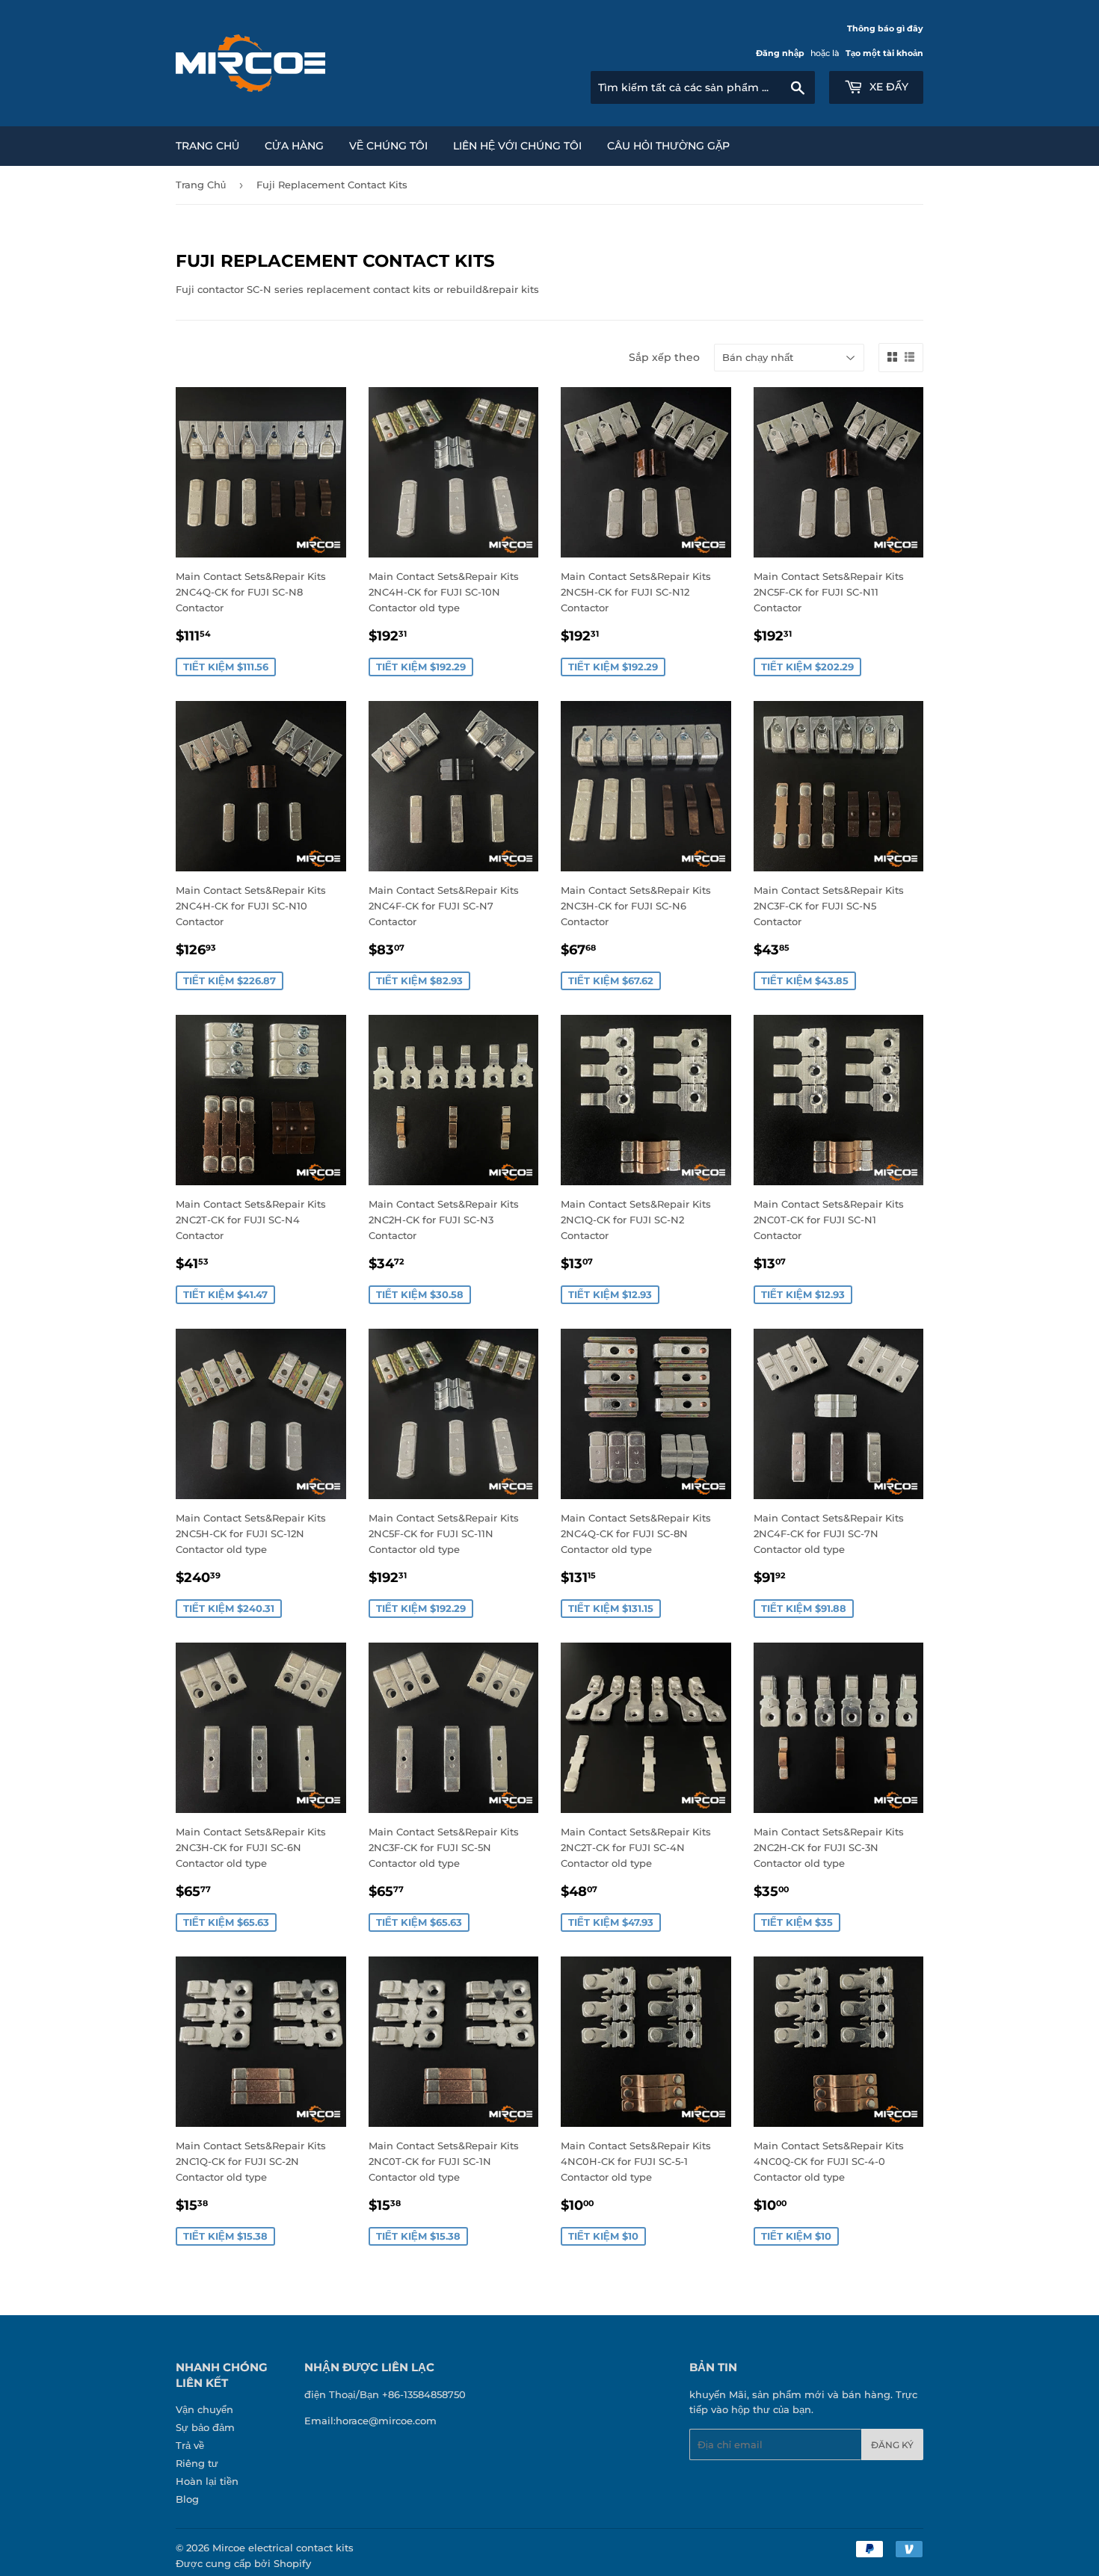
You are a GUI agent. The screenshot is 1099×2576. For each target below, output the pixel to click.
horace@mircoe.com (386, 2421)
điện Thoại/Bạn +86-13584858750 (385, 2394)
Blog (187, 2499)
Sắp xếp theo (664, 357)
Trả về (190, 2445)
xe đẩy (887, 87)
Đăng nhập (780, 53)
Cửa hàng (294, 146)
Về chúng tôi (388, 146)
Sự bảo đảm (205, 2427)
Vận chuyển (204, 2409)
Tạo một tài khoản (884, 53)
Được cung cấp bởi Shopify (243, 2563)
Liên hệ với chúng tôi (517, 146)
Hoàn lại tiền (207, 2481)
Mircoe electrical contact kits (283, 2548)
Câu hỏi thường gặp (668, 146)
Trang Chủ (207, 146)
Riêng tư (197, 2463)
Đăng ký (892, 2445)
